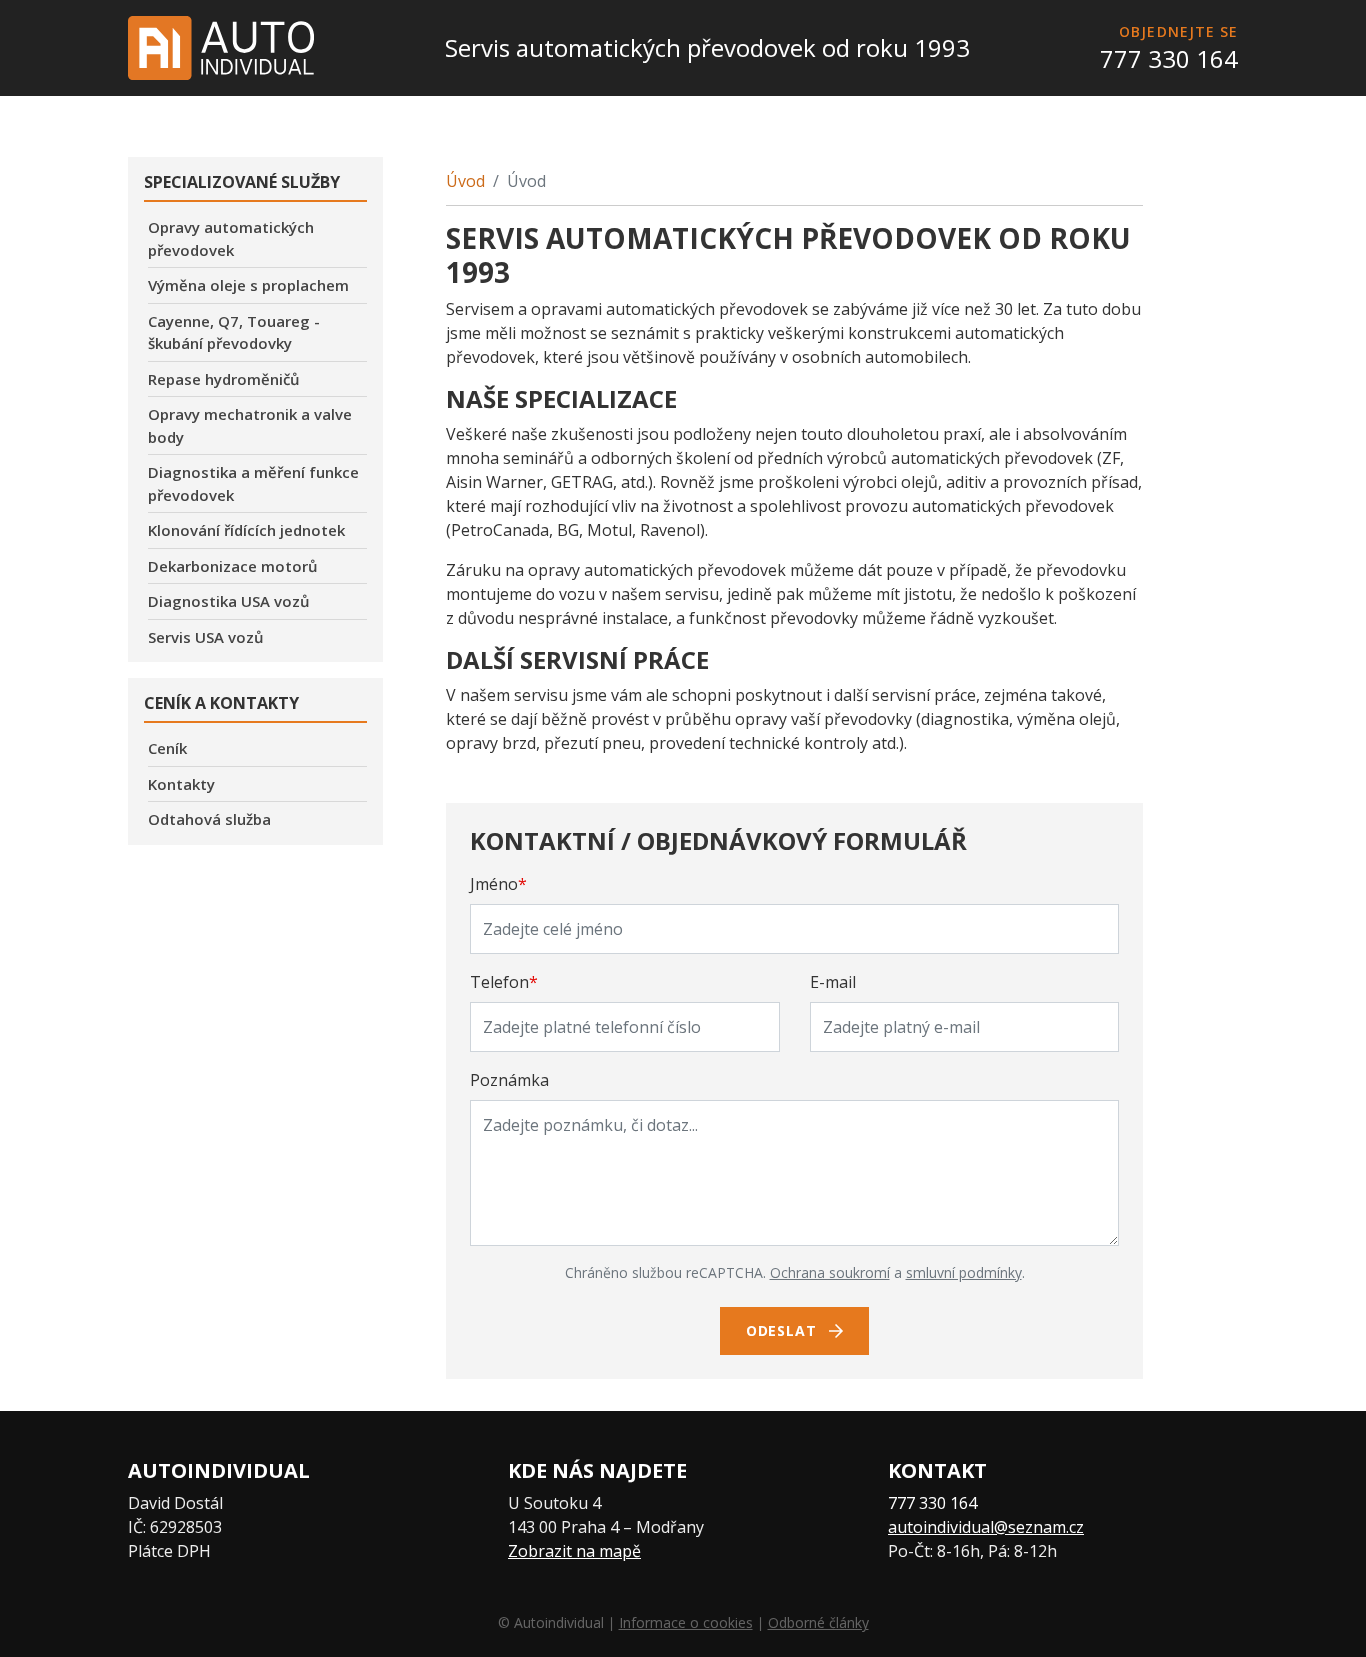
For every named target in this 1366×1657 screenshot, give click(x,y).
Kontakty (181, 784)
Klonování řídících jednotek (246, 530)
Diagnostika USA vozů (229, 601)
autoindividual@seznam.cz (986, 1527)
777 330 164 (1169, 58)
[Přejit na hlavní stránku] (221, 48)
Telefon (504, 982)
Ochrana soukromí (830, 1272)
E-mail (833, 982)
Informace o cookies (686, 1622)
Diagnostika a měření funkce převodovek (253, 483)
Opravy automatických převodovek (231, 238)
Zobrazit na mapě (574, 1551)
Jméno (498, 884)
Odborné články (818, 1622)
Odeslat (783, 1330)
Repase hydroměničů (224, 379)
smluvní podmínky (964, 1272)
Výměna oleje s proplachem (248, 285)
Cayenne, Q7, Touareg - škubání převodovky (234, 332)
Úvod (465, 181)
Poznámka (509, 1080)
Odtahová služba (209, 819)
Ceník (167, 748)
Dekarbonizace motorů (233, 566)
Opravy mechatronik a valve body (250, 425)
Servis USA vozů (206, 637)
